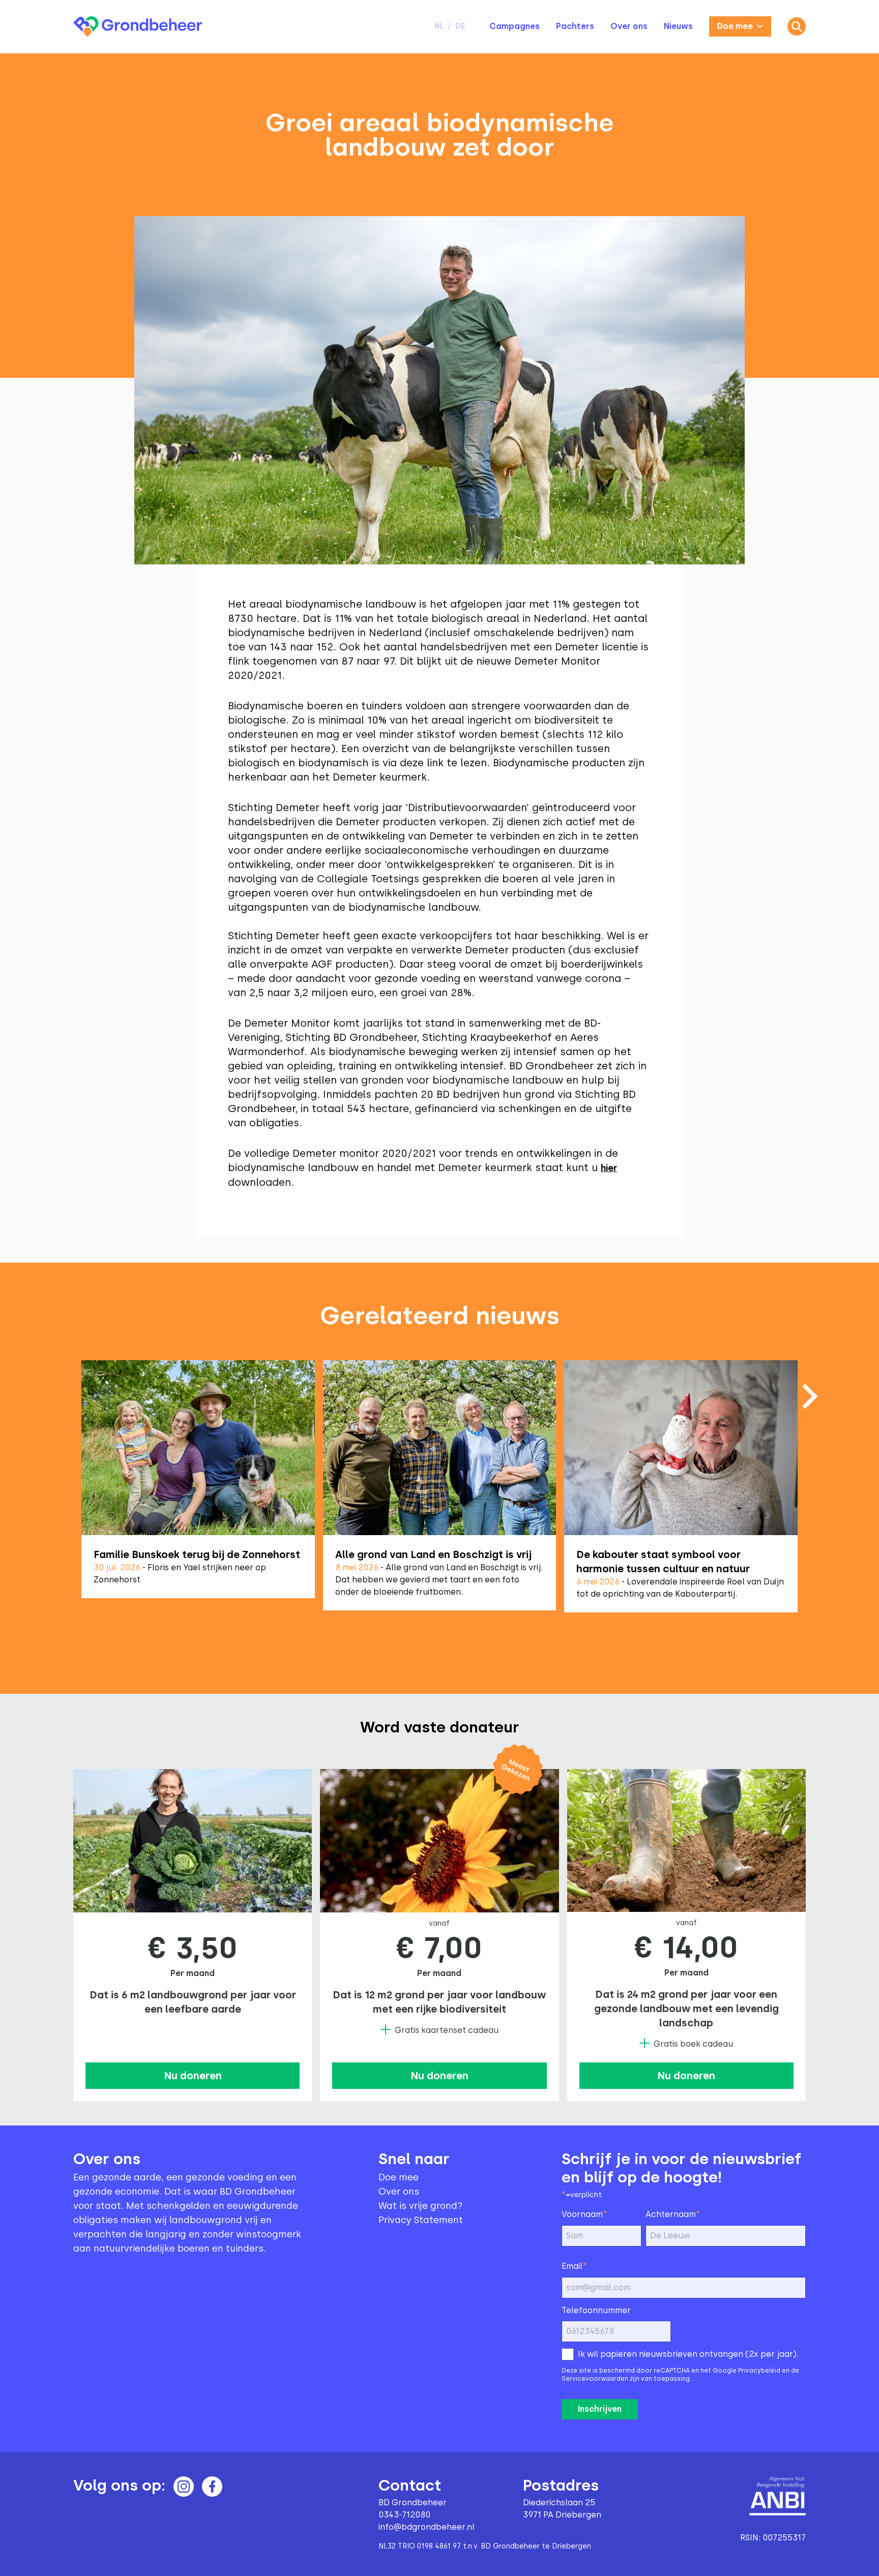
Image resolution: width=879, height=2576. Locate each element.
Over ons (629, 26)
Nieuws (678, 26)
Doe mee (735, 26)
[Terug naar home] (138, 27)
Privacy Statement (421, 2220)
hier (609, 1168)
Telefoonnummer (596, 2310)
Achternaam (673, 2214)
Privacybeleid (759, 2371)
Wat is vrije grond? (420, 2206)
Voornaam (584, 2214)
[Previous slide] (69, 1491)
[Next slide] (810, 1396)
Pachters (575, 26)
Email (574, 2266)
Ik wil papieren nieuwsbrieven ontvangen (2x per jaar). (688, 2354)
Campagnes (515, 26)
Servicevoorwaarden (595, 2379)
